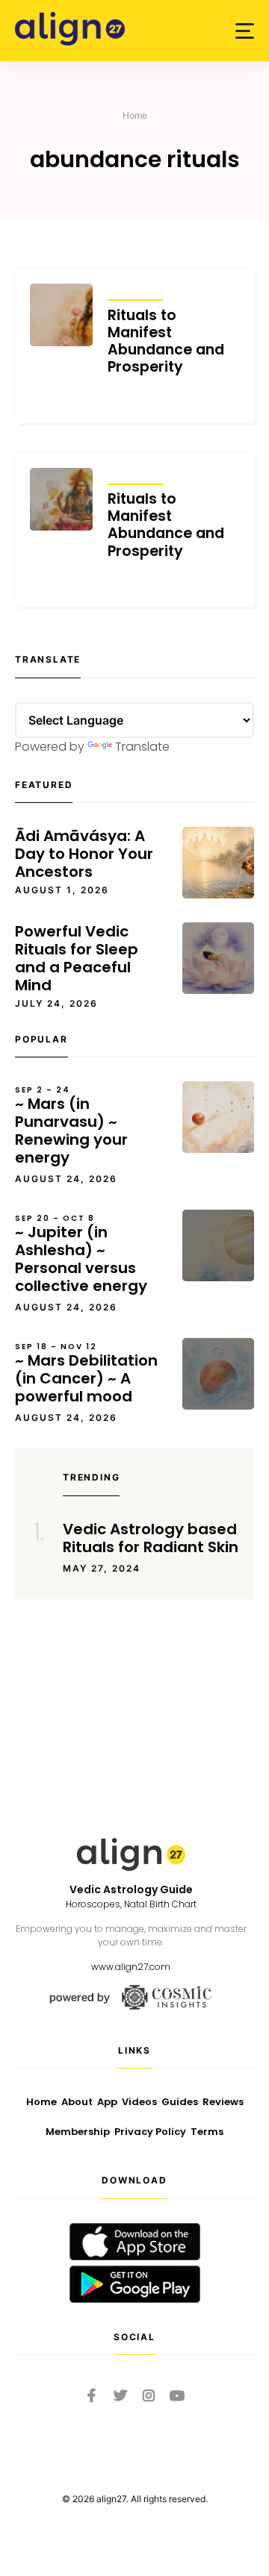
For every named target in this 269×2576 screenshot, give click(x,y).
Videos (139, 2102)
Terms (207, 2132)
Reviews (223, 2102)
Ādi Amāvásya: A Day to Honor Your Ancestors (84, 854)
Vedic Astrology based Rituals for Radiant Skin (151, 1538)
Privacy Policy (150, 2132)
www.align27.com (131, 1967)
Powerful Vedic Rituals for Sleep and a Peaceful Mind (77, 958)
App (107, 2102)
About (77, 2102)
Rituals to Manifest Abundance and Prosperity (166, 341)
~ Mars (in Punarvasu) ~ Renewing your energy (71, 1126)
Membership (78, 2132)
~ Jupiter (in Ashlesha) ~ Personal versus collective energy (81, 1254)
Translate (142, 747)
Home (135, 115)
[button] (245, 31)
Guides (180, 2102)
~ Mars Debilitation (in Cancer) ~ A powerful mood (86, 1374)
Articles (136, 290)
